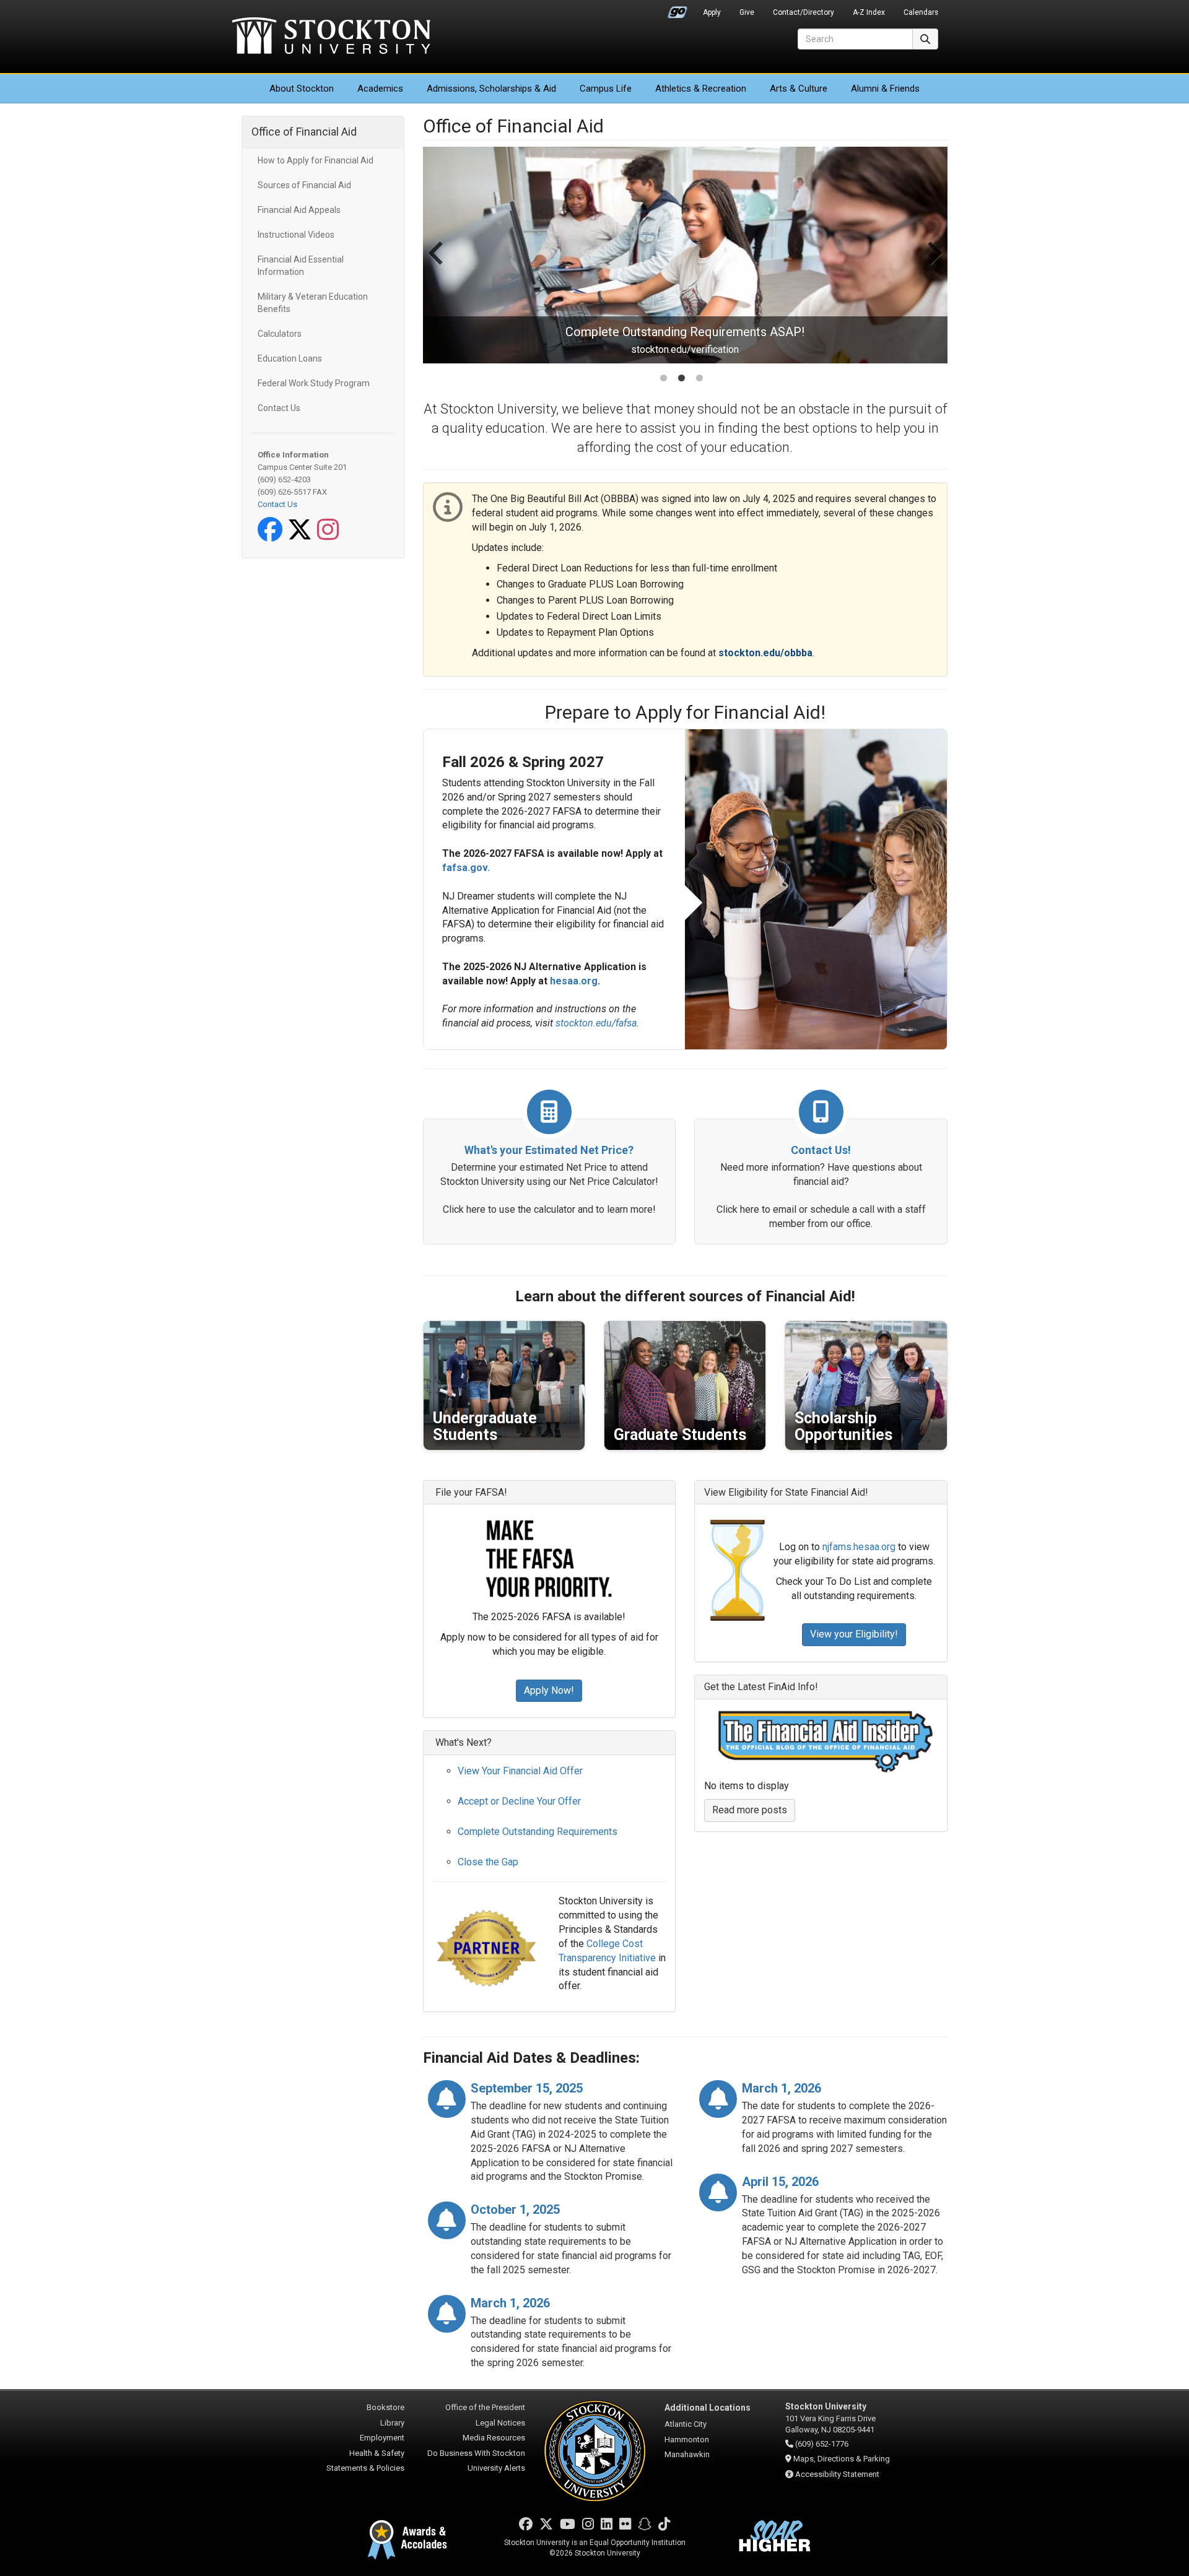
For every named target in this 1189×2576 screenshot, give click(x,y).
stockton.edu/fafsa (596, 1023)
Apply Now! (549, 1690)
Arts (799, 89)
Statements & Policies (365, 2468)
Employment (382, 2438)
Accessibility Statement (837, 2474)
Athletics (701, 89)
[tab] (664, 378)
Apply (712, 12)
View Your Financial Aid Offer (520, 1771)
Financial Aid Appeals (299, 210)
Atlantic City (686, 2424)
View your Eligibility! (854, 1634)
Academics (380, 89)
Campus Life (606, 89)
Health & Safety (377, 2453)
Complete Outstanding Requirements (538, 1832)
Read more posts (750, 1810)
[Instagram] (330, 536)
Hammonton (687, 2439)
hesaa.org (574, 981)
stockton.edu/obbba (765, 653)
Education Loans (290, 358)
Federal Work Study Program (314, 383)
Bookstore (385, 2407)
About (302, 89)
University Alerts (496, 2468)
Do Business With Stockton (476, 2453)
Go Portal (677, 9)
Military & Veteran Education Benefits (313, 303)
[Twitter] (302, 536)
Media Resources (494, 2438)
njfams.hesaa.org (859, 1547)
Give (747, 12)
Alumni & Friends (885, 89)
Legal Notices (500, 2423)
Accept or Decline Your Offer (519, 1801)
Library (392, 2423)
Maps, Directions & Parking (842, 2459)
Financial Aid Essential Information (301, 266)
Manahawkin (687, 2454)
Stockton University (331, 37)
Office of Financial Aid (304, 132)
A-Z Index (869, 12)
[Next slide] (933, 266)
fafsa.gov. (466, 868)
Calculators (280, 334)
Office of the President (485, 2407)
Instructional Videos (296, 235)
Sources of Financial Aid (304, 185)
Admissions (491, 89)
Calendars (921, 12)
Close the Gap (488, 1862)
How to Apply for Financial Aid (316, 160)
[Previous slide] (437, 266)
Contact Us (279, 408)
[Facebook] (272, 536)
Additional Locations (708, 2408)
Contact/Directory (804, 12)
